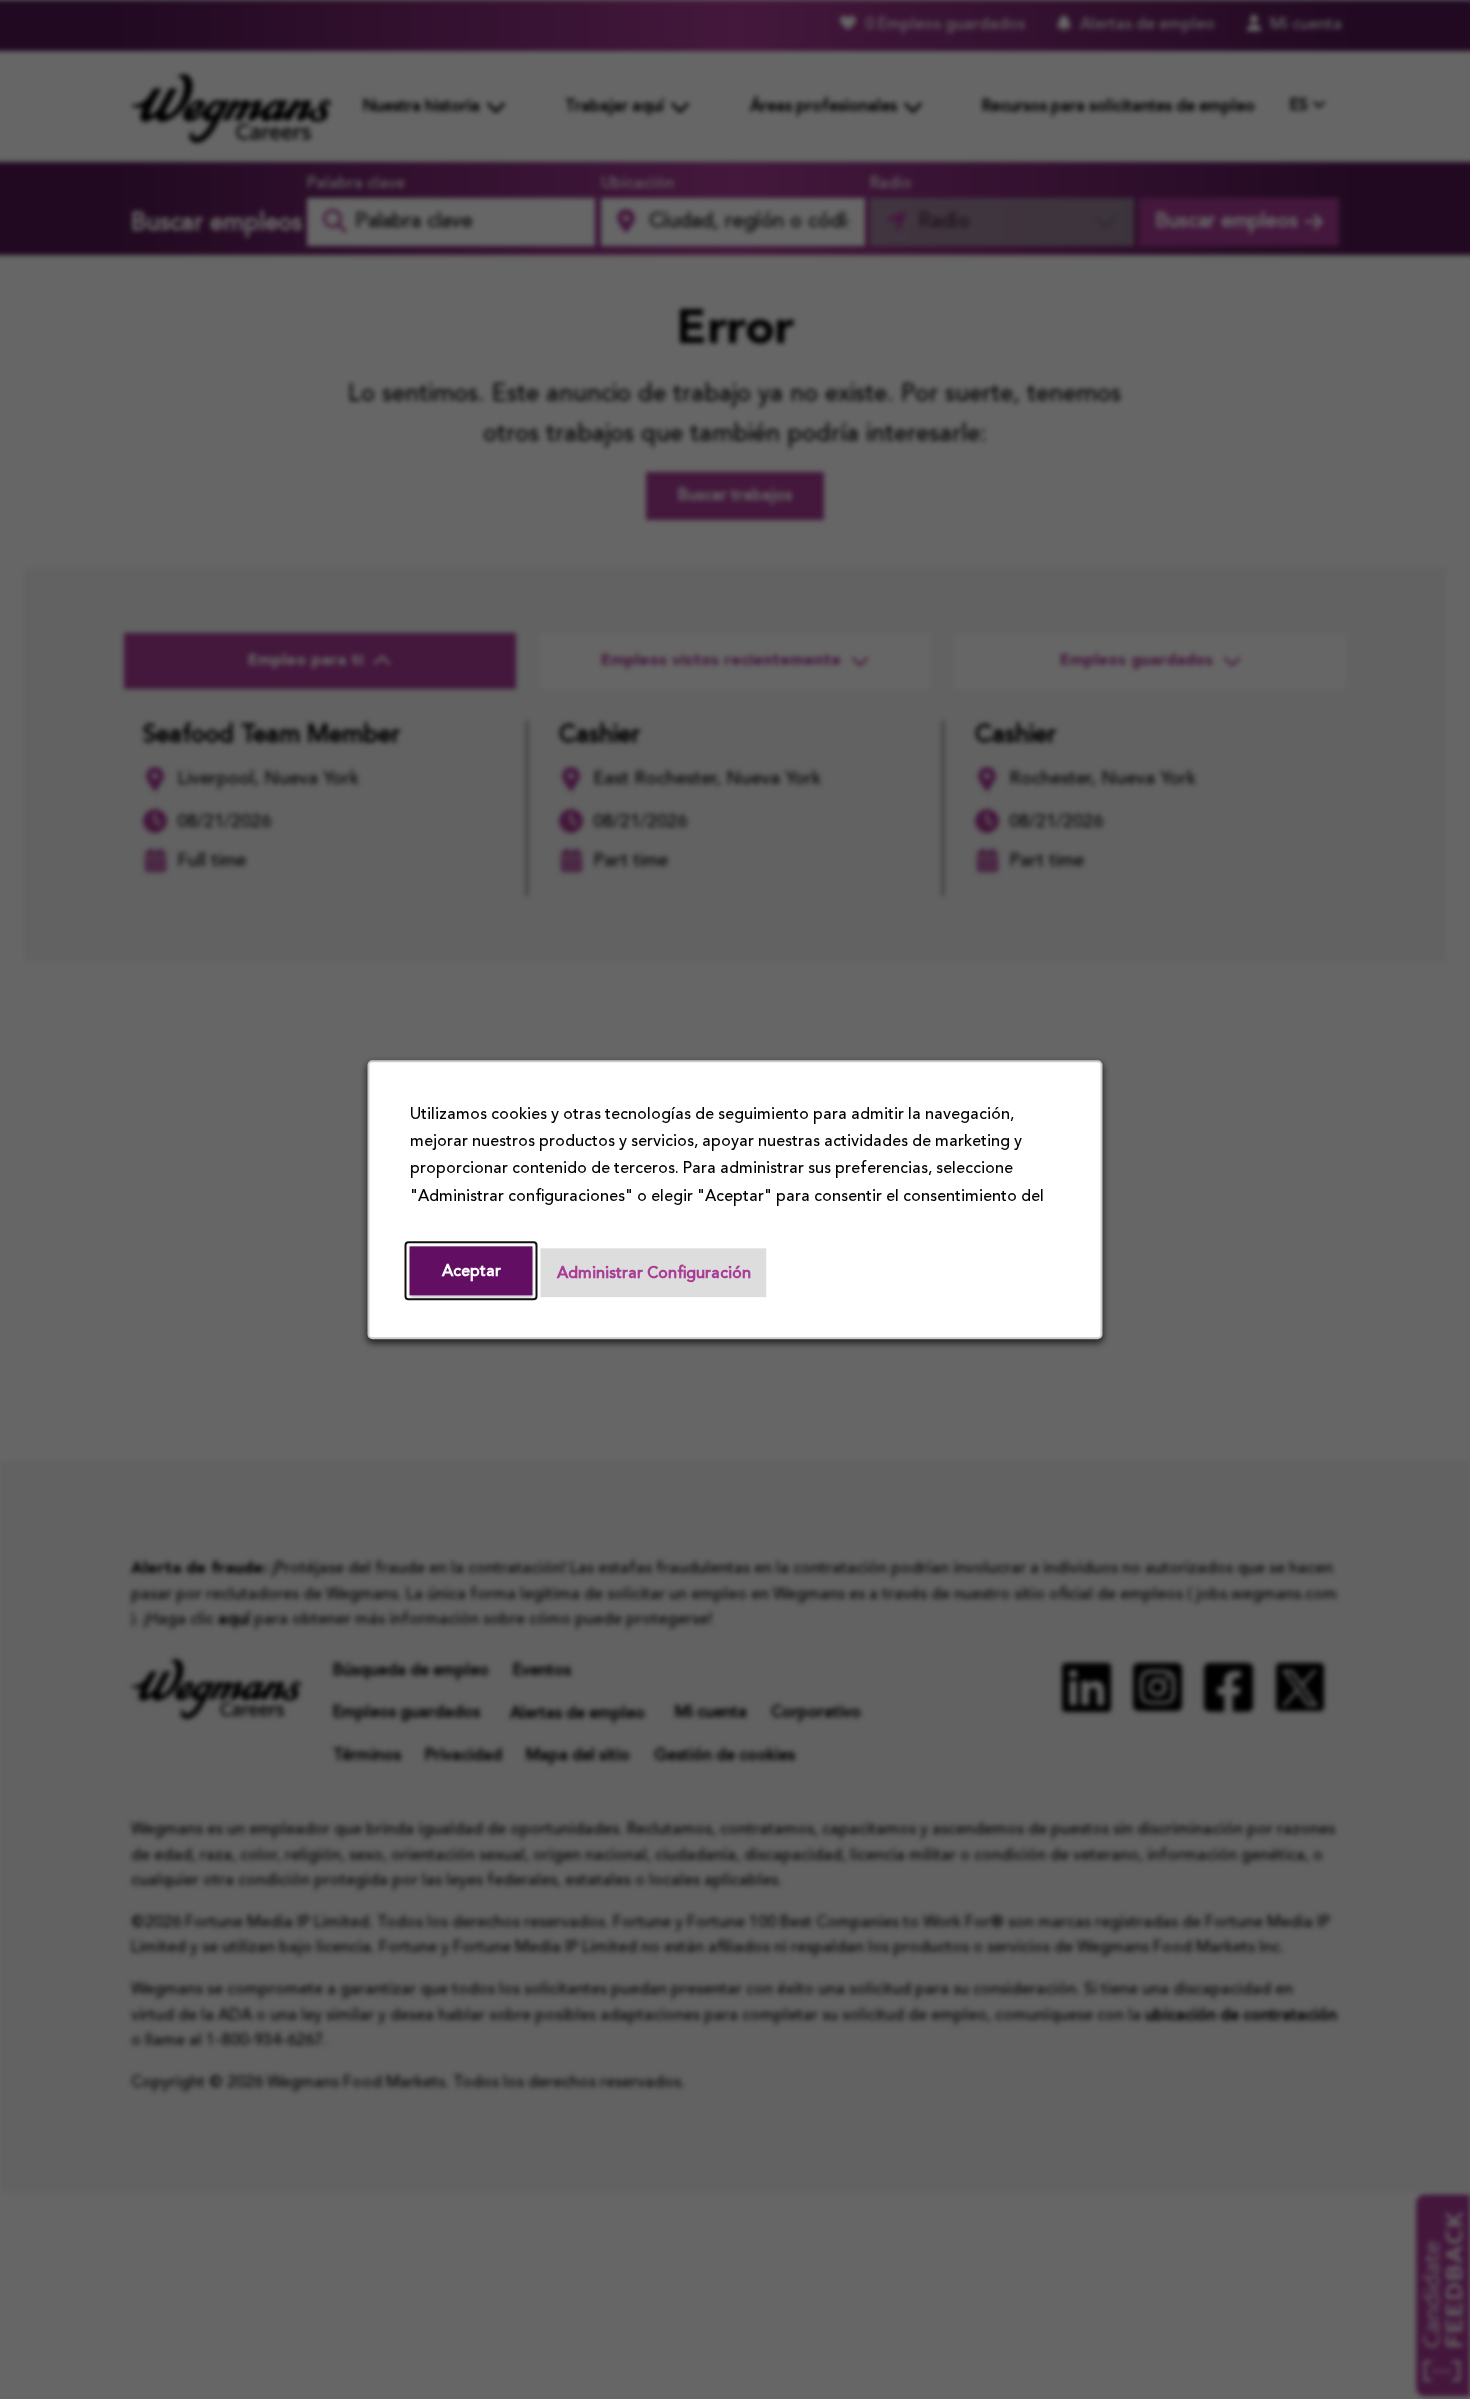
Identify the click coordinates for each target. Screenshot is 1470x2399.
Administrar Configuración (654, 1273)
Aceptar (471, 1271)
